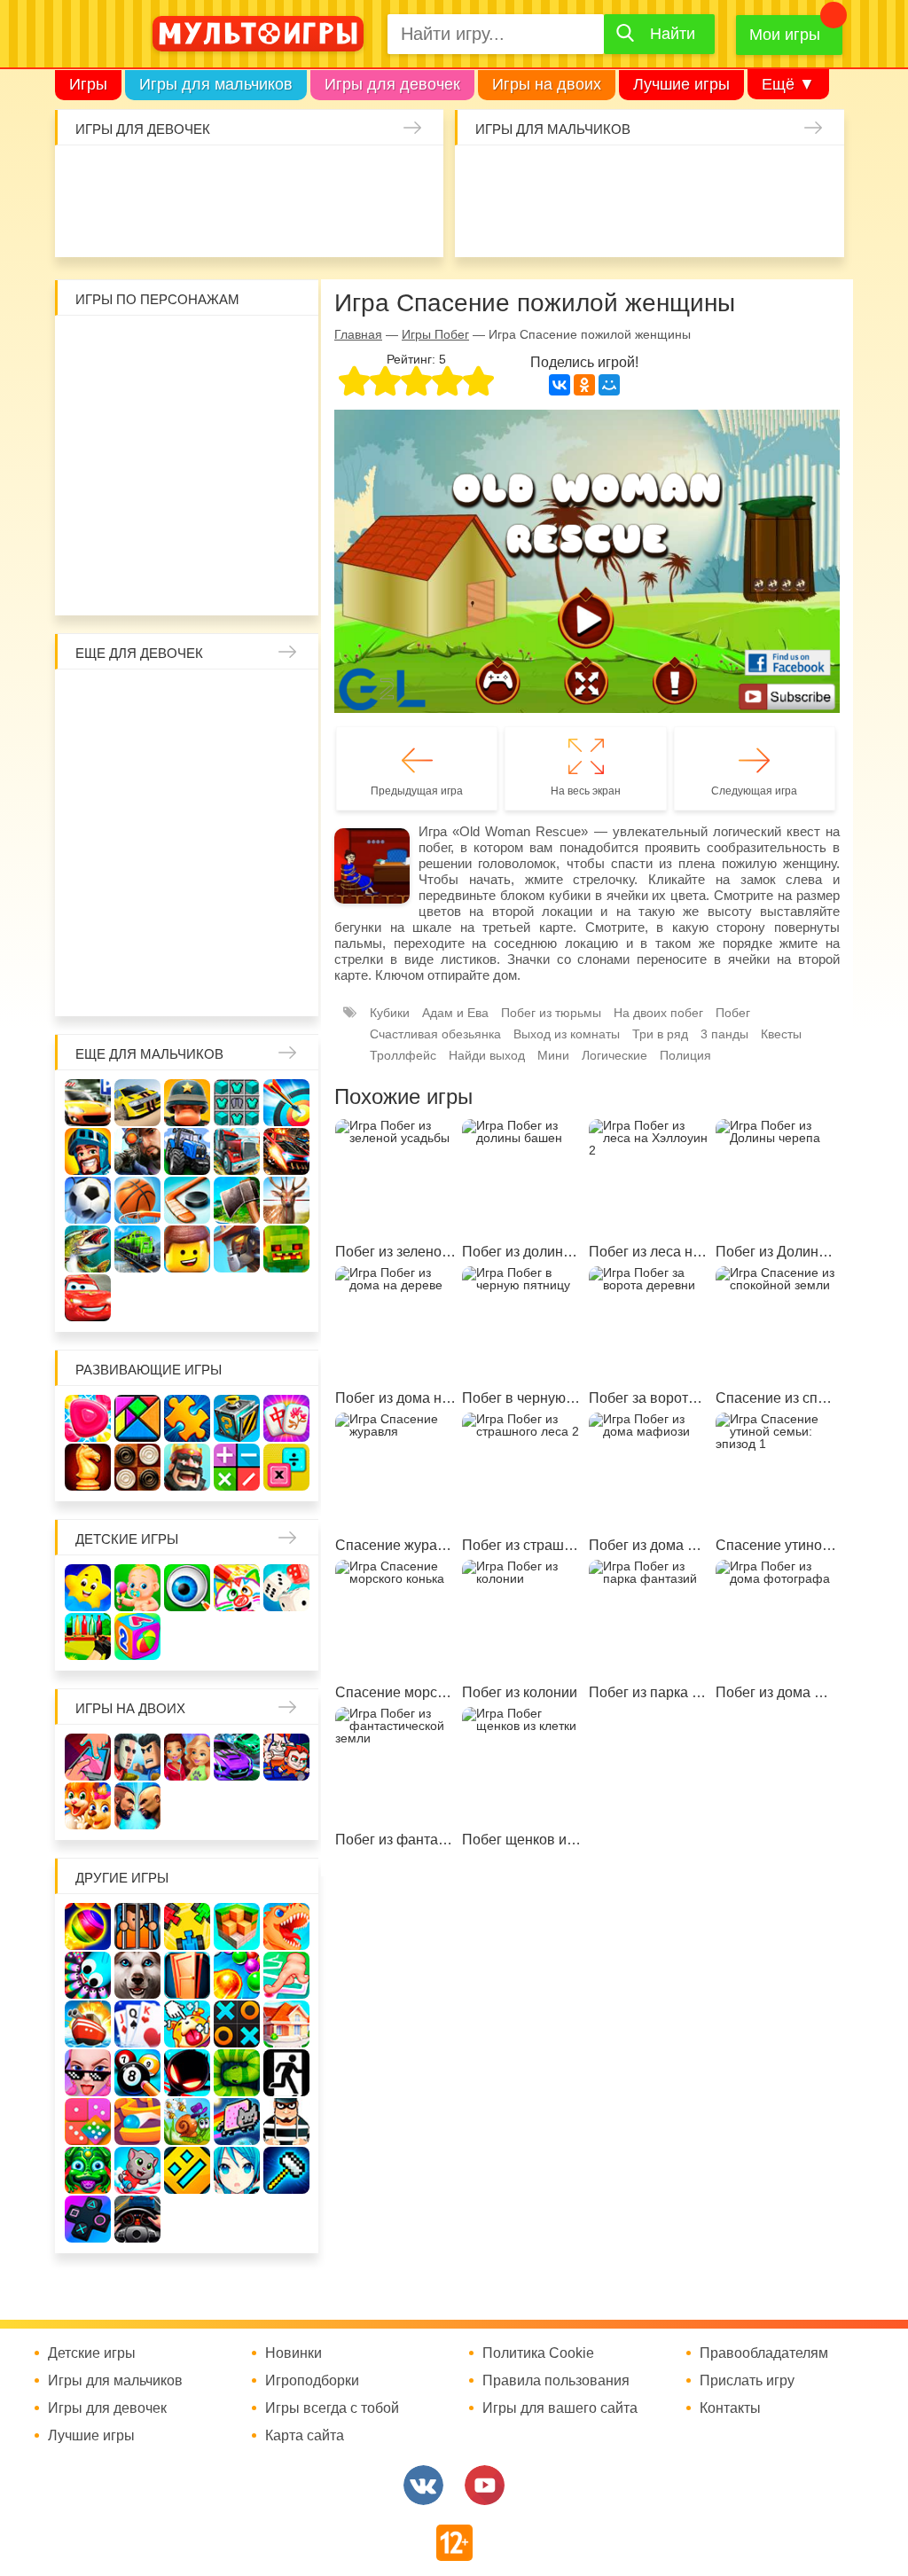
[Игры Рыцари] (88, 1151)
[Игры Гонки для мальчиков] (137, 1103)
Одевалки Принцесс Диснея (140, 889)
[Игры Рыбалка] (88, 1249)
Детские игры (127, 1539)
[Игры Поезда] (137, 1249)
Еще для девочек (139, 653)
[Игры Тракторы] (187, 1151)
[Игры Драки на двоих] (137, 1806)
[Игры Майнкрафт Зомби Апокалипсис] (286, 1249)
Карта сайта (305, 2436)
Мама (93, 748)
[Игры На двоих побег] (286, 1757)
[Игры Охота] (286, 1200)
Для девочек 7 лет (140, 983)
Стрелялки (532, 176)
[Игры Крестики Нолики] (237, 2024)
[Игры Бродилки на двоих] (88, 1806)
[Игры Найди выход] (187, 1975)
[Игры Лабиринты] (137, 2122)
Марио (234, 488)
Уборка (273, 176)
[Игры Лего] (187, 1249)
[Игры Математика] (237, 1467)
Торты (320, 223)
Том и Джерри (93, 441)
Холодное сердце (93, 842)
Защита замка (767, 176)
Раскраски (234, 701)
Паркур (720, 223)
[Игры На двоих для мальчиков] (137, 1757)
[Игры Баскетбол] (137, 1200)
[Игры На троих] (187, 1926)
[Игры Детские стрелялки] (88, 1636)
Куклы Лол (132, 223)
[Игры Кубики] (286, 1588)
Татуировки (273, 223)
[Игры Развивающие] (137, 1636)
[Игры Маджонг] (286, 1418)
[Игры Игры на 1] (286, 1975)
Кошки (367, 176)
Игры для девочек (392, 84)
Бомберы (211, 582)
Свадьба (281, 795)
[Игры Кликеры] (187, 2024)
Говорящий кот (140, 535)
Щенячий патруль (234, 535)
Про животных (187, 936)
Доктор (320, 176)
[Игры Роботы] (237, 1249)
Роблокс (93, 347)
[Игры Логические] (137, 1418)
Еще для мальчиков (149, 1054)
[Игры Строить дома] (286, 2024)
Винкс (93, 701)
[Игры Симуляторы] (137, 2219)
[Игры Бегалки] (137, 2170)
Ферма (234, 842)
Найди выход (487, 1055)
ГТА (767, 223)
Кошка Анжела (234, 795)
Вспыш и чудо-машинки (140, 441)
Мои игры (785, 35)
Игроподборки (312, 2381)
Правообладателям (764, 2353)
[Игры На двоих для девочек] (187, 1757)
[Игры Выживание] (237, 1200)
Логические (614, 1055)
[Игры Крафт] (237, 1103)
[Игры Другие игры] (88, 2219)
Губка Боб (281, 441)
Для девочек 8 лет (187, 983)
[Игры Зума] (88, 2170)
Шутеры (579, 223)
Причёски (187, 748)
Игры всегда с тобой (332, 2408)
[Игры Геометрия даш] (187, 2170)
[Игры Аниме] (237, 2170)
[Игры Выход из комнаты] (286, 2073)
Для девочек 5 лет (281, 936)
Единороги (85, 223)
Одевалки (85, 176)
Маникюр (414, 176)
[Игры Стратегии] (187, 1467)
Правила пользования (556, 2381)
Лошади (187, 701)
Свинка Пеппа (140, 488)
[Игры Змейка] (237, 2073)
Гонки (485, 176)
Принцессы (234, 748)
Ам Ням (234, 441)
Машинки (673, 223)
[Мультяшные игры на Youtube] (485, 2485)
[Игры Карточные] (137, 2024)
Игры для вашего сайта (560, 2408)
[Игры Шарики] (237, 1975)
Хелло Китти (187, 488)
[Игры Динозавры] (286, 1926)
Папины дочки (187, 889)
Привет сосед (532, 223)
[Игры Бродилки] (187, 2122)
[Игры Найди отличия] (187, 1588)
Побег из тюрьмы (551, 1013)
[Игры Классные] (88, 2073)
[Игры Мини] (88, 2122)
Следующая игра (754, 791)
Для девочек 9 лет (234, 983)
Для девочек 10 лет (281, 983)
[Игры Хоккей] (187, 1200)
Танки (720, 176)
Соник (187, 535)
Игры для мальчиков (216, 84)
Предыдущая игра (417, 791)
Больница (140, 748)
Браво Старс (485, 223)
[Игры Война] (187, 1103)
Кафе (140, 795)
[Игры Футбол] (88, 1200)
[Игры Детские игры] (88, 1588)
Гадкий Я (164, 582)
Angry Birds (281, 488)
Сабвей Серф (187, 441)
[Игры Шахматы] (88, 1467)
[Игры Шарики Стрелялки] (88, 1926)
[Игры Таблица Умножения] (286, 1467)
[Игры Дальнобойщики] (237, 1151)
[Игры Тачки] (88, 1298)
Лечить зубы (140, 936)
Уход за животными (414, 223)
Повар (93, 936)
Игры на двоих (547, 84)
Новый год (234, 889)
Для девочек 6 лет (93, 983)
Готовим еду (367, 223)
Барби (226, 176)
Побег (733, 1013)
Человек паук (281, 535)
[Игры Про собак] (137, 1975)
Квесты (781, 1034)
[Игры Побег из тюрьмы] (286, 2122)
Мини (553, 1055)
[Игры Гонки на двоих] (237, 1757)
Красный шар (281, 347)
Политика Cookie (538, 2353)
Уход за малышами (179, 176)
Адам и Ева (187, 347)
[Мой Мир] (609, 385)
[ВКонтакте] (560, 385)
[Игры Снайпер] (137, 1151)
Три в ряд (660, 1034)
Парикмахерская (281, 748)
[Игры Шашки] (137, 1467)
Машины (814, 176)
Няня (281, 701)
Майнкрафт (626, 176)
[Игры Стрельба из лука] (286, 1103)
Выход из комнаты (567, 1034)
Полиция (685, 1055)
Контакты (730, 2408)
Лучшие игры (681, 84)
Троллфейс (403, 1055)
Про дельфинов (179, 223)
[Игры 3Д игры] (237, 1926)
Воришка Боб (140, 394)
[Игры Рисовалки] (237, 1588)
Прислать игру (747, 2381)
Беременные (93, 889)
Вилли (140, 347)
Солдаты (673, 176)
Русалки (187, 842)
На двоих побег (658, 1013)
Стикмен (187, 394)
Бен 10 (281, 394)
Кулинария (226, 223)
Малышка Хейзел (132, 176)
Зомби (579, 176)
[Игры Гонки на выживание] (286, 1151)
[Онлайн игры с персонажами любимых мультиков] (258, 34)
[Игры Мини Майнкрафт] (286, 2170)
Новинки (294, 2353)
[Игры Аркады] (237, 2122)
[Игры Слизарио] (88, 1975)
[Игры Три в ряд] (88, 1418)
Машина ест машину (626, 223)
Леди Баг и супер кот (234, 394)
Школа (140, 701)
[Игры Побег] (137, 1926)
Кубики (390, 1013)
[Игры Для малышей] (137, 1588)
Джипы (814, 223)
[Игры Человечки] (187, 2073)
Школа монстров (140, 842)
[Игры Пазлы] (187, 1418)
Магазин (187, 795)
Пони (281, 842)
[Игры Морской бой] (88, 2024)
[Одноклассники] (584, 385)
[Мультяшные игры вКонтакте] (423, 2485)
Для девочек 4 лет (234, 936)
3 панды (93, 394)
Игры (88, 84)
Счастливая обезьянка (93, 488)
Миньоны (93, 535)
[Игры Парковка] (88, 1103)
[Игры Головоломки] (237, 1418)
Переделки (281, 889)
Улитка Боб (234, 347)
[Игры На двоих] (88, 1757)
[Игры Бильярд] (137, 2073)
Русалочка (93, 795)
